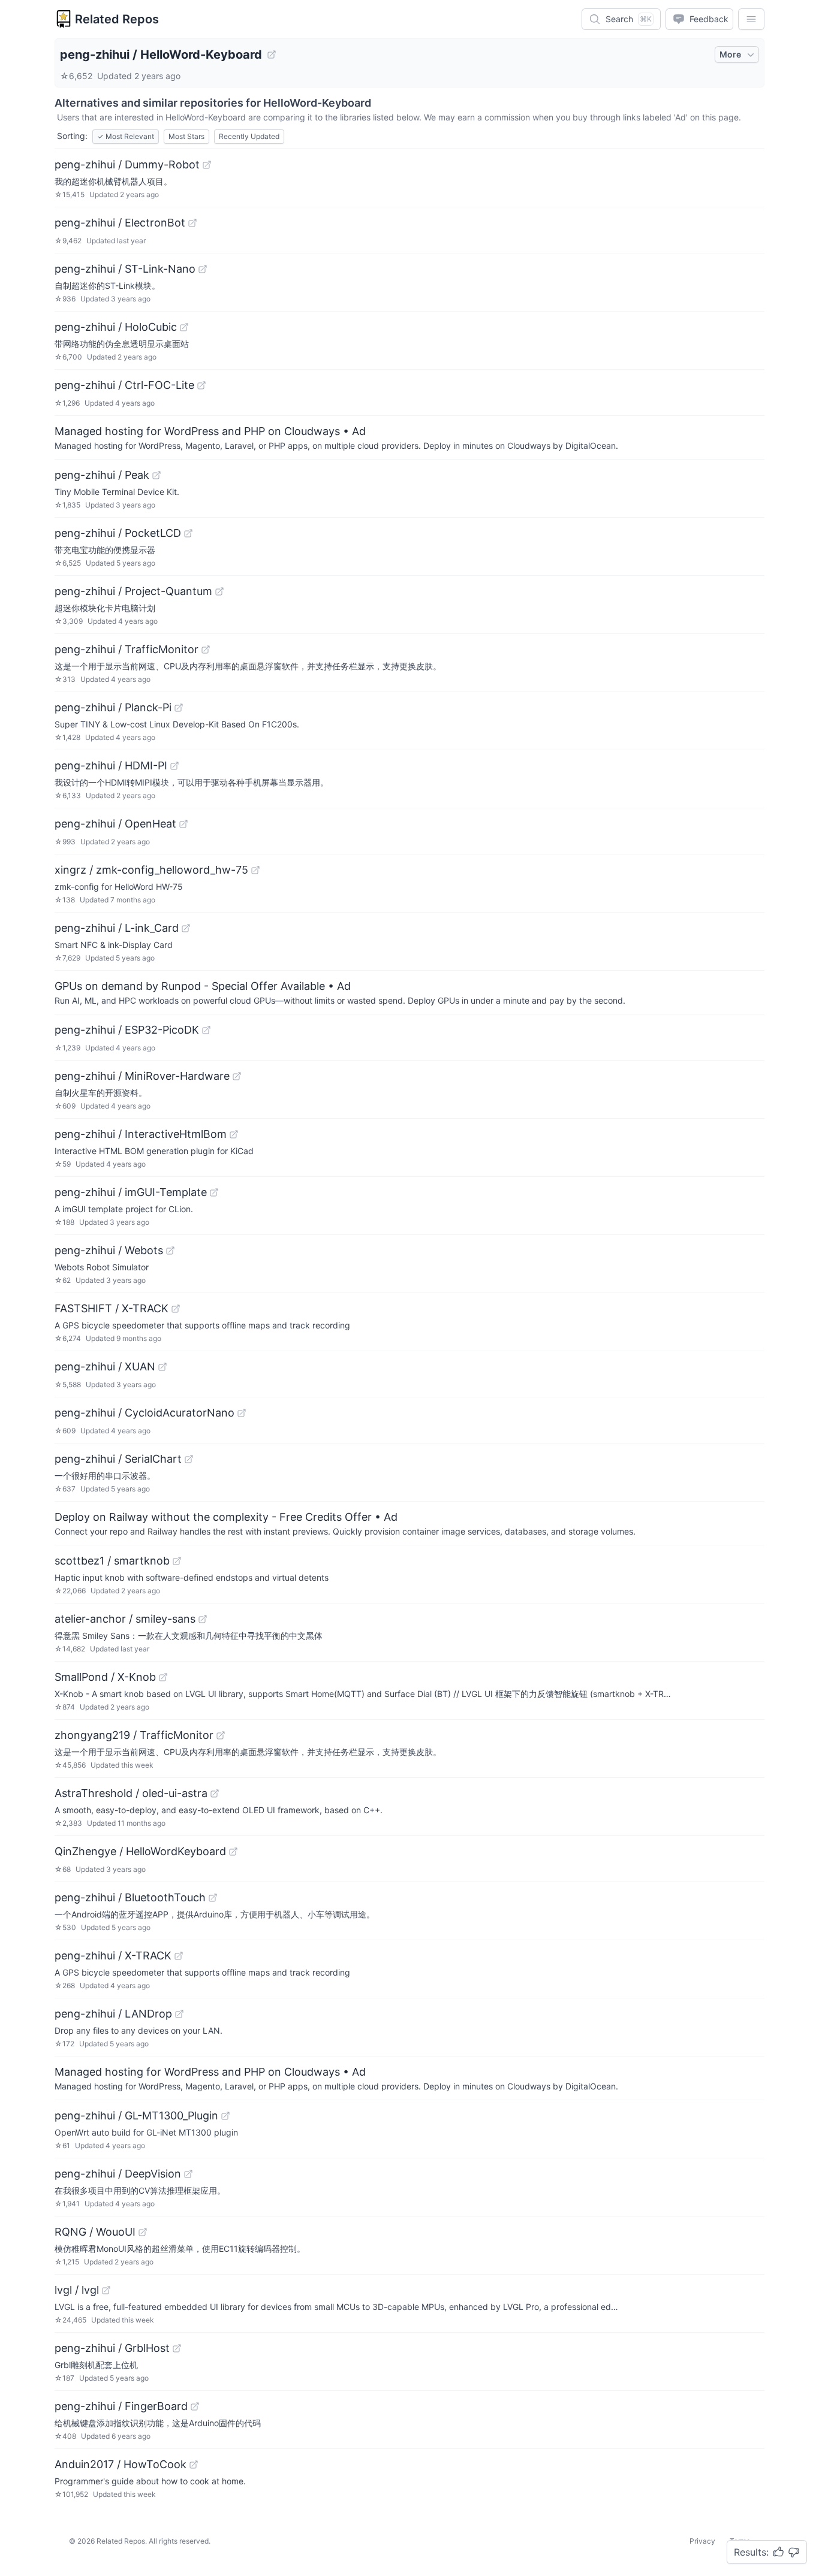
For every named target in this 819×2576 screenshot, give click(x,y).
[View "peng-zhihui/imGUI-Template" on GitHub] (214, 1192)
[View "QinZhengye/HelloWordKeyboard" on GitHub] (233, 1852)
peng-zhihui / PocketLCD (118, 533)
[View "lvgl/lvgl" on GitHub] (106, 2290)
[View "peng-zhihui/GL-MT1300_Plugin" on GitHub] (225, 2116)
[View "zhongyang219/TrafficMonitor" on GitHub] (221, 1735)
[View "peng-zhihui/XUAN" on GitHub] (162, 1367)
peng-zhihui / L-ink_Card (117, 928)
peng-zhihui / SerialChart (118, 1459)
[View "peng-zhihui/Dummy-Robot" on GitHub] (207, 165)
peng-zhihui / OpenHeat (115, 824)
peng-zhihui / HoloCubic (116, 327)
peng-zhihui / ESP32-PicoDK (127, 1030)
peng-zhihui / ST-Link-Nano (125, 269)
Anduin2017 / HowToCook (121, 2464)
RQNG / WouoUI (95, 2232)
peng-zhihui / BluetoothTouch (130, 1897)
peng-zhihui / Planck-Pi (113, 707)
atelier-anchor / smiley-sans (125, 1619)
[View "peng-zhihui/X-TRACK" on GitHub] (179, 1956)
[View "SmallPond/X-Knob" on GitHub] (163, 1677)
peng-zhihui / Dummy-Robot (127, 164)
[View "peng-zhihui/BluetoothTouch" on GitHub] (213, 1898)
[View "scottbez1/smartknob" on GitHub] (177, 1561)
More (730, 54)
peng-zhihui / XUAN (105, 1366)
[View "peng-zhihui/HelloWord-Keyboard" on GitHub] (272, 55)
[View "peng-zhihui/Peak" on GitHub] (156, 475)
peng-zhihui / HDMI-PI (111, 765)
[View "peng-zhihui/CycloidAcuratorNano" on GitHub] (242, 1413)
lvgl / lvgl (77, 2290)
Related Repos (117, 19)
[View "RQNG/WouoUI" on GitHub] (143, 2232)
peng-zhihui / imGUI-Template (131, 1192)
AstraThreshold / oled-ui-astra (131, 1793)
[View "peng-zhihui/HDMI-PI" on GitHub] (174, 766)
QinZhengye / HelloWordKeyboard (140, 1851)
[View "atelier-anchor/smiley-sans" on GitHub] (203, 1619)
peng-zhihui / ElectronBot (120, 223)
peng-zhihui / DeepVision (118, 2174)
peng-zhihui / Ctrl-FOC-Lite (124, 385)
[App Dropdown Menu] (751, 19)
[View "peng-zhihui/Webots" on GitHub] (170, 1251)
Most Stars (186, 136)
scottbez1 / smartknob (112, 1561)
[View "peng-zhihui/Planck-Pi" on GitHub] (179, 708)
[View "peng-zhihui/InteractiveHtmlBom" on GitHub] (234, 1134)
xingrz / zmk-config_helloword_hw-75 (151, 870)
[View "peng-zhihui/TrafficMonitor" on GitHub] (206, 650)
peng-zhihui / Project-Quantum (133, 591)
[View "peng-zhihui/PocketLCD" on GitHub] (188, 533)
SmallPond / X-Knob (105, 1677)
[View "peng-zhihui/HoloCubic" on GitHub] (184, 327)
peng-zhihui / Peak (102, 475)
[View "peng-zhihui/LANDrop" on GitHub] (179, 2014)
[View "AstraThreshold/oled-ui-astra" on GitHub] (215, 1793)
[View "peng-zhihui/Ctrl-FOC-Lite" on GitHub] (201, 385)
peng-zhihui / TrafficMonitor (127, 649)
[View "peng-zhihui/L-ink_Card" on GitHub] (186, 928)
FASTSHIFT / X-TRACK (112, 1308)
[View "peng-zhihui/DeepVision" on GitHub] (188, 2174)
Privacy (702, 2541)
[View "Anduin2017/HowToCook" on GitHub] (194, 2465)
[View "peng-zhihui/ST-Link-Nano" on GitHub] (203, 269)
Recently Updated (249, 136)
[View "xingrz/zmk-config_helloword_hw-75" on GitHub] (255, 870)
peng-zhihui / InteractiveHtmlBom (141, 1134)
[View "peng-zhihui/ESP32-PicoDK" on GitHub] (206, 1030)
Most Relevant (126, 136)
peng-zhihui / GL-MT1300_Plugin (136, 2116)
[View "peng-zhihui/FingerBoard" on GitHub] (195, 2406)
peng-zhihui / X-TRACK (113, 1956)
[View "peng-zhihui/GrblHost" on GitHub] (177, 2348)
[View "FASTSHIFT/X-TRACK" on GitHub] (176, 1309)
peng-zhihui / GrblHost (112, 2348)
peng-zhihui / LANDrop (113, 2014)
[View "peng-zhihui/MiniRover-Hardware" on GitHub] (237, 1076)
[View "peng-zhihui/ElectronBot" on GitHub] (192, 223)
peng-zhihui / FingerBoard (121, 2406)
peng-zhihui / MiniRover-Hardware (142, 1076)
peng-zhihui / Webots (109, 1250)
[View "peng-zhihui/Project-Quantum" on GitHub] (219, 591)
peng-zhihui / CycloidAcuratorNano (144, 1413)
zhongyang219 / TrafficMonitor (134, 1735)
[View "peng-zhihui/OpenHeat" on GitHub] (183, 824)
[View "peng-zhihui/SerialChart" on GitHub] (189, 1459)
